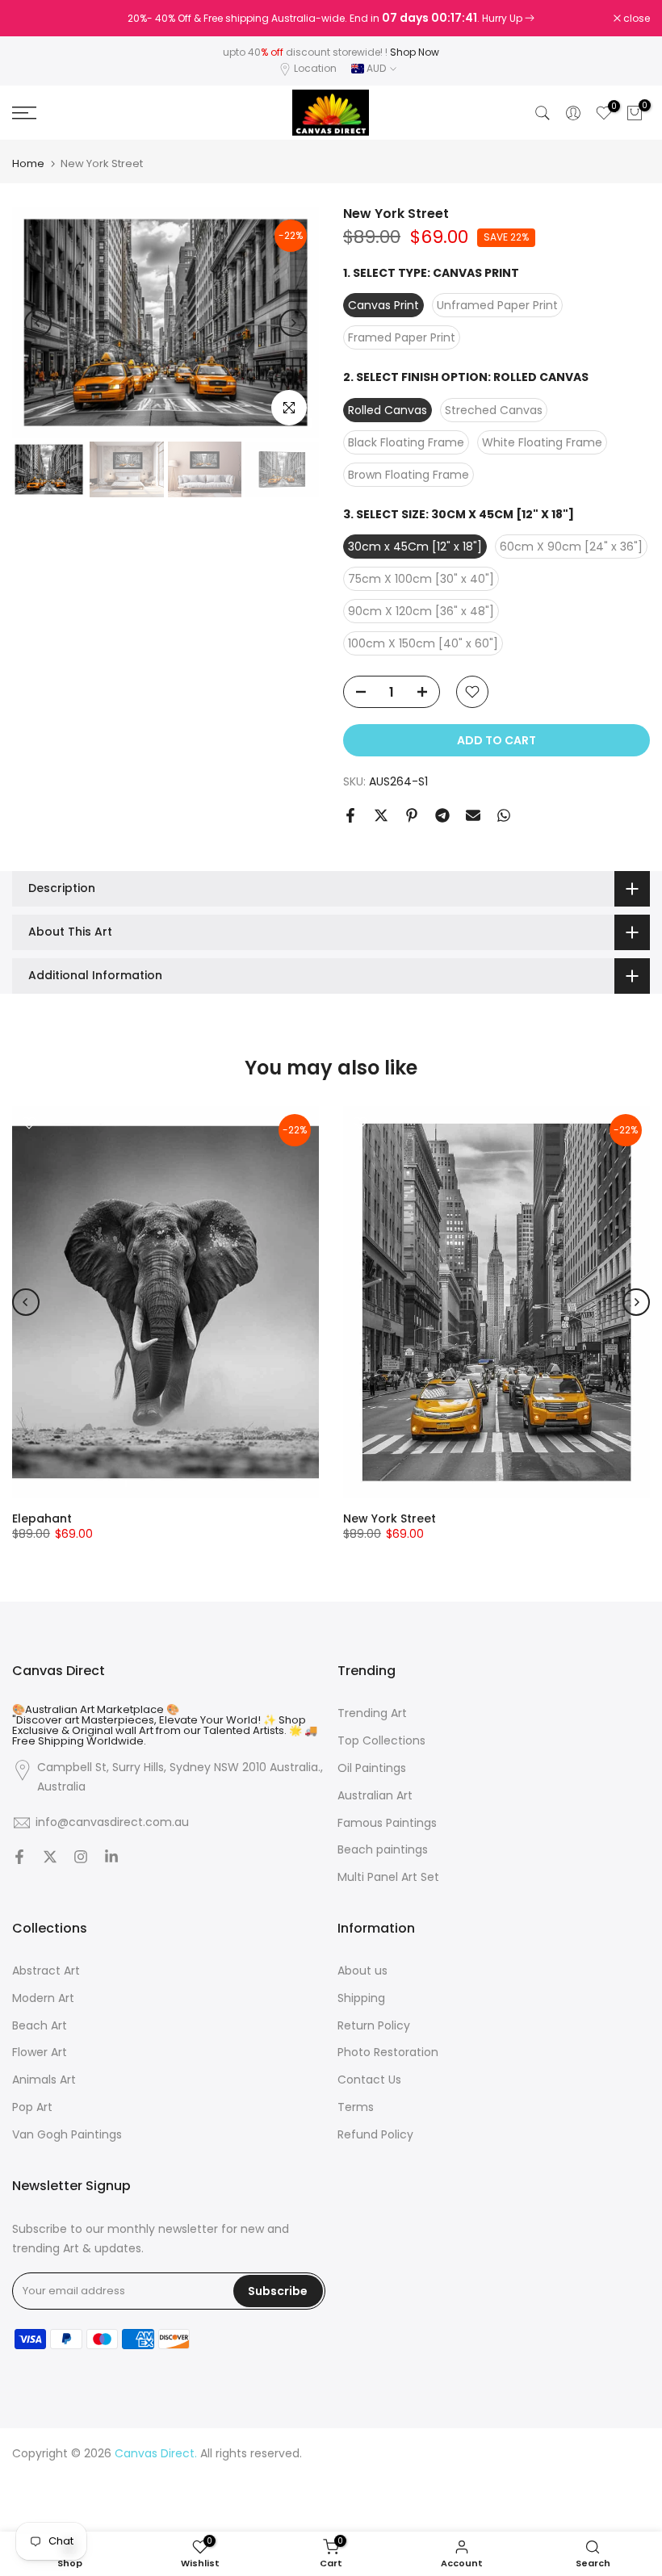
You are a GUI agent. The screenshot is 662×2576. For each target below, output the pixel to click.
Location (315, 68)
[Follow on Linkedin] (111, 1858)
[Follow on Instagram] (81, 1858)
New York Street (390, 1518)
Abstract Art (46, 1971)
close (34, 19)
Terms (356, 2107)
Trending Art (372, 1713)
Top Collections (381, 1741)
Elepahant (42, 1518)
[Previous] (38, 323)
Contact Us (369, 2080)
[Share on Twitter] (381, 815)
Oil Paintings (372, 1768)
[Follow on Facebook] (19, 1858)
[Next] (293, 323)
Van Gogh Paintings (67, 2135)
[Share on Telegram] (442, 815)
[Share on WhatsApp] (504, 815)
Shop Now (415, 52)
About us (362, 1971)
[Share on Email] (473, 815)
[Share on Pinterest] (412, 815)
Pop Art (32, 2107)
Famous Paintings (387, 1823)
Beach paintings (383, 1850)
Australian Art (375, 1796)
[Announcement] (331, 19)
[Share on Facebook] (350, 815)
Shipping (361, 1998)
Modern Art (43, 1998)
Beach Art (40, 2026)
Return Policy (374, 2026)
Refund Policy (375, 2135)
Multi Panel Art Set (388, 1877)
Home (28, 163)
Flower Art (40, 2052)
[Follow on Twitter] (50, 1858)
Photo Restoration (388, 2052)
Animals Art (44, 2080)
